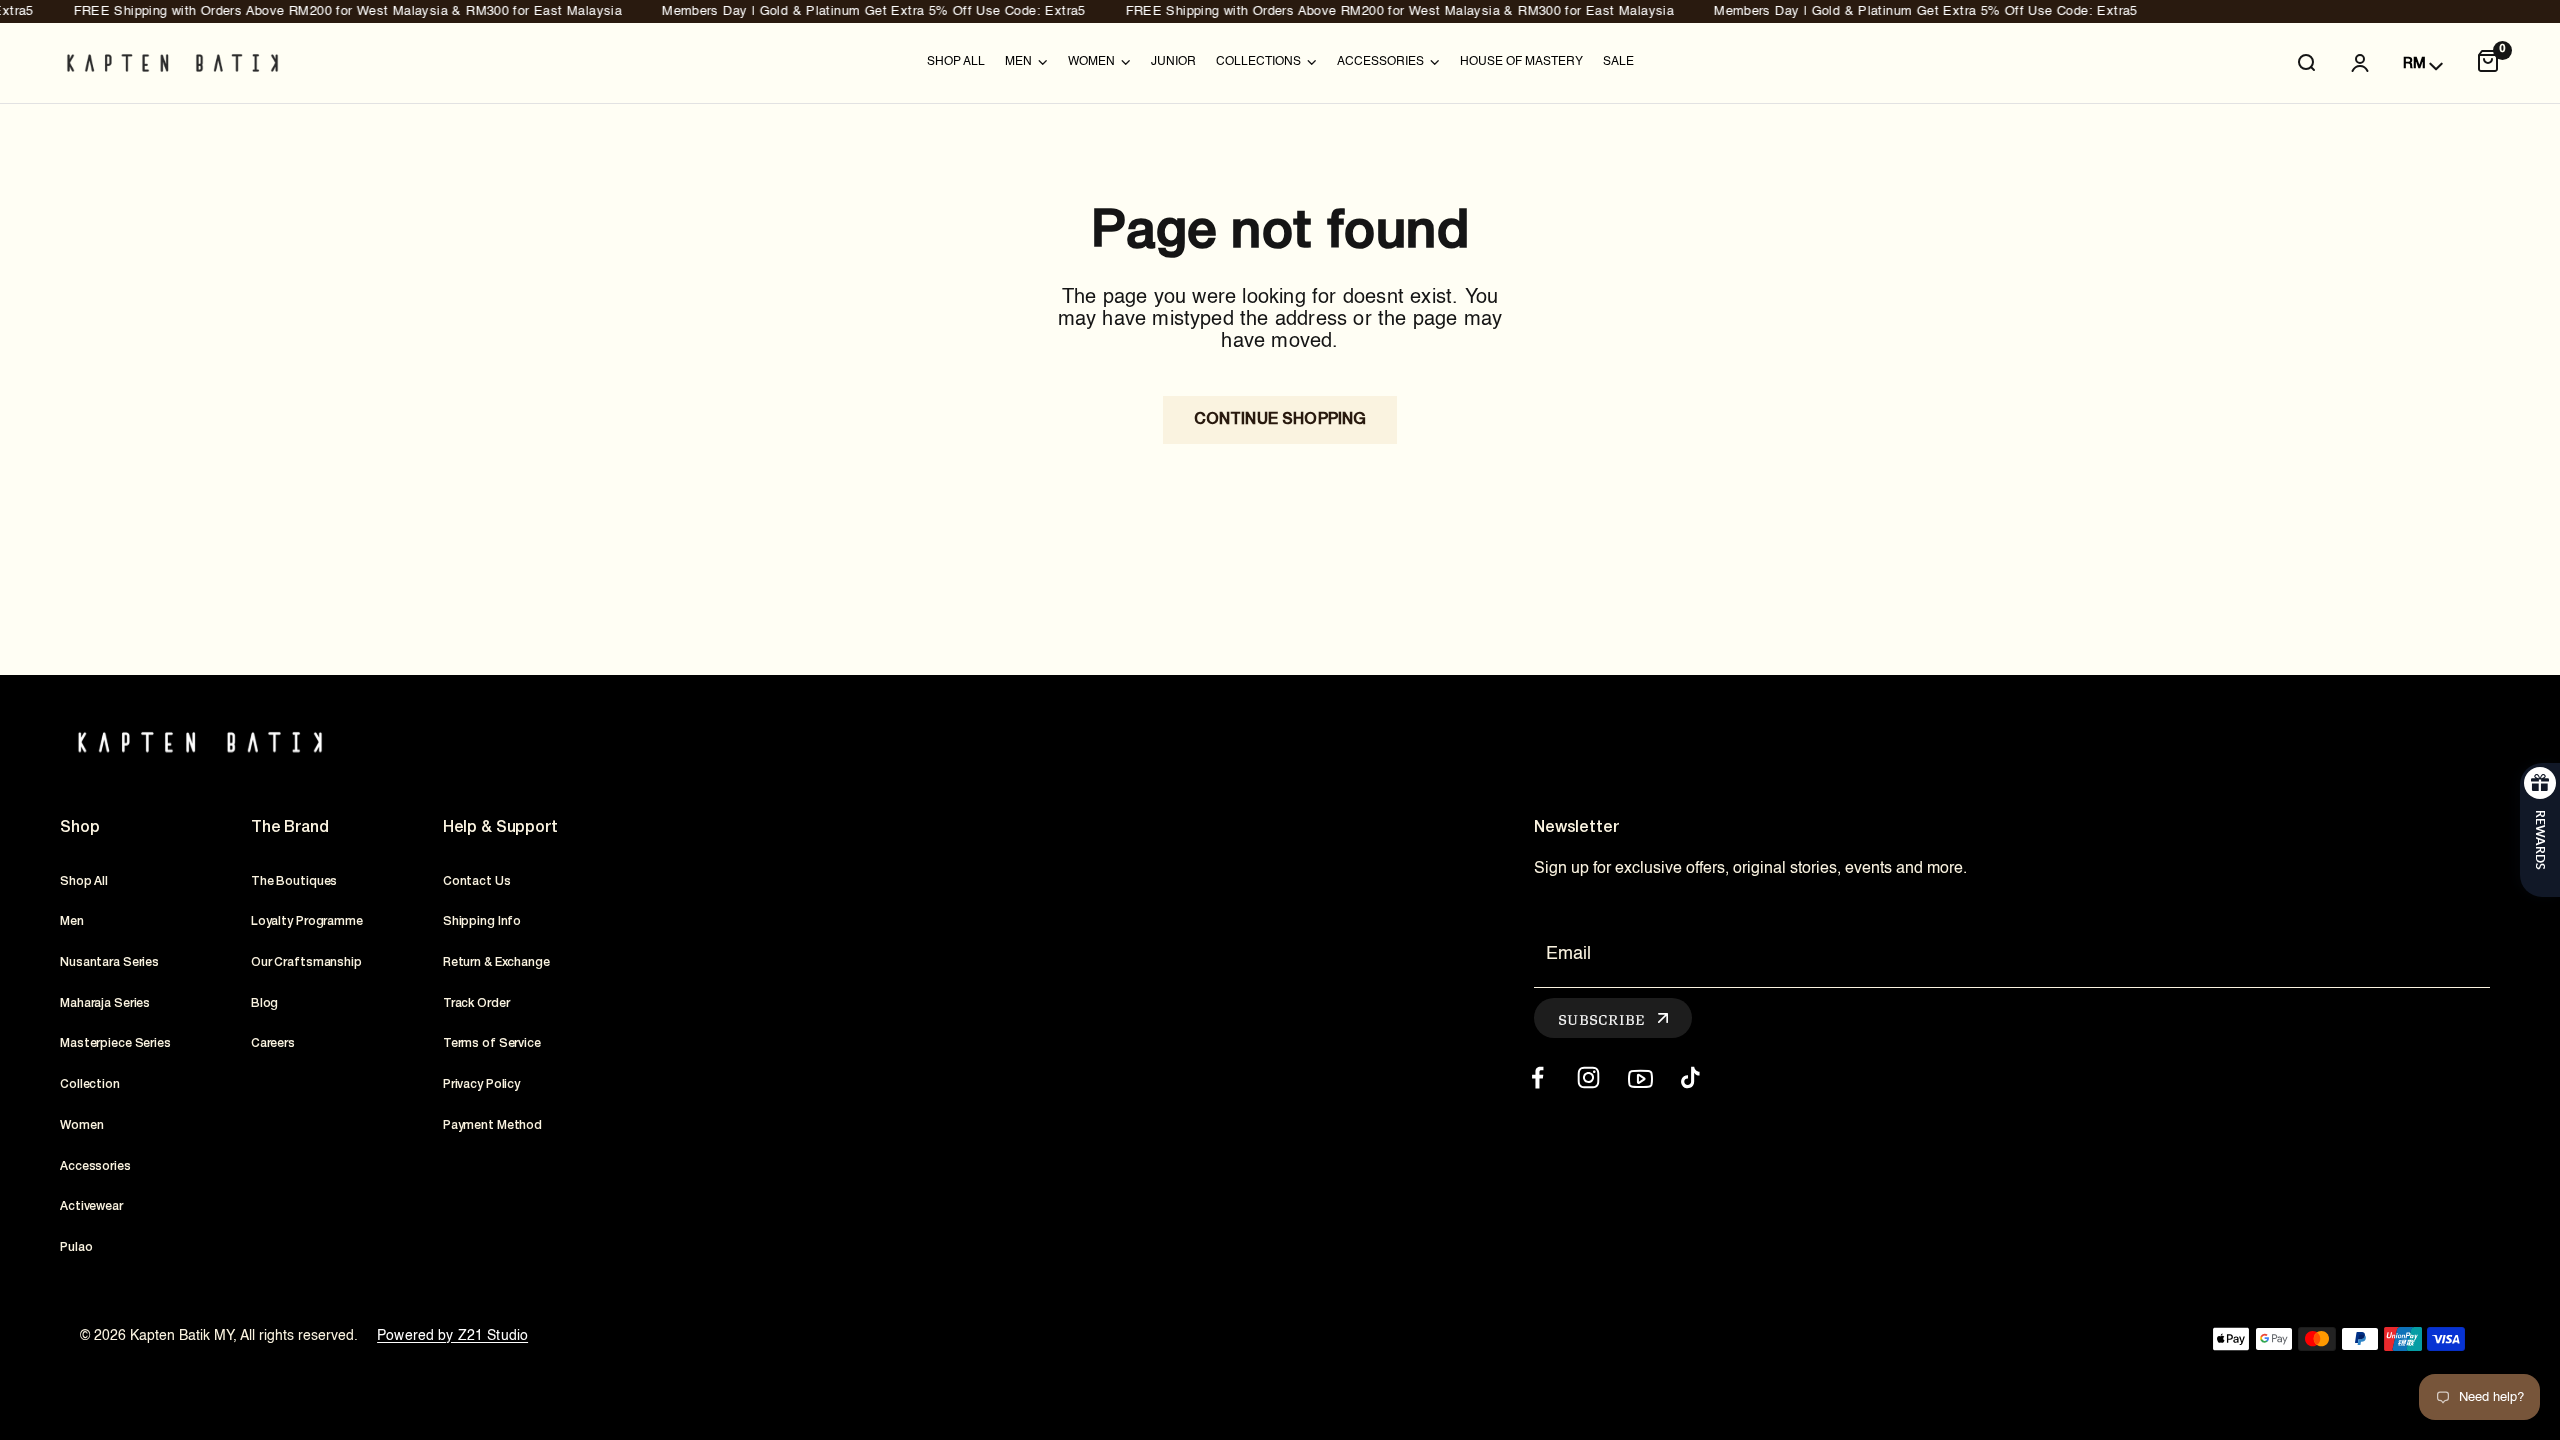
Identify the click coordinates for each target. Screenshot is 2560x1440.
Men (72, 921)
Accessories (95, 1166)
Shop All (956, 62)
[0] (2488, 63)
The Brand (290, 828)
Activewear (91, 1206)
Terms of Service (492, 1043)
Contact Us (477, 881)
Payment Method (492, 1125)
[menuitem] (956, 63)
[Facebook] (1537, 1077)
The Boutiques (294, 881)
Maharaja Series (105, 1003)
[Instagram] (1588, 1077)
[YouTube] (1639, 1077)
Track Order (476, 1003)
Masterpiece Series (115, 1043)
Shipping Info (482, 921)
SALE (1618, 62)
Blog (265, 1003)
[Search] (2306, 63)
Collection (90, 1084)
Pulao (76, 1247)
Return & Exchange (496, 962)
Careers (273, 1043)
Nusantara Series (109, 962)
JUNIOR (1173, 62)
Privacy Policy (481, 1084)
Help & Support (500, 828)
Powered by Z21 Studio (452, 1336)
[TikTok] (1690, 1077)
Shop (79, 828)
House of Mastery (1521, 62)
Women (81, 1125)
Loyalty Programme (307, 921)
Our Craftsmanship (306, 962)
